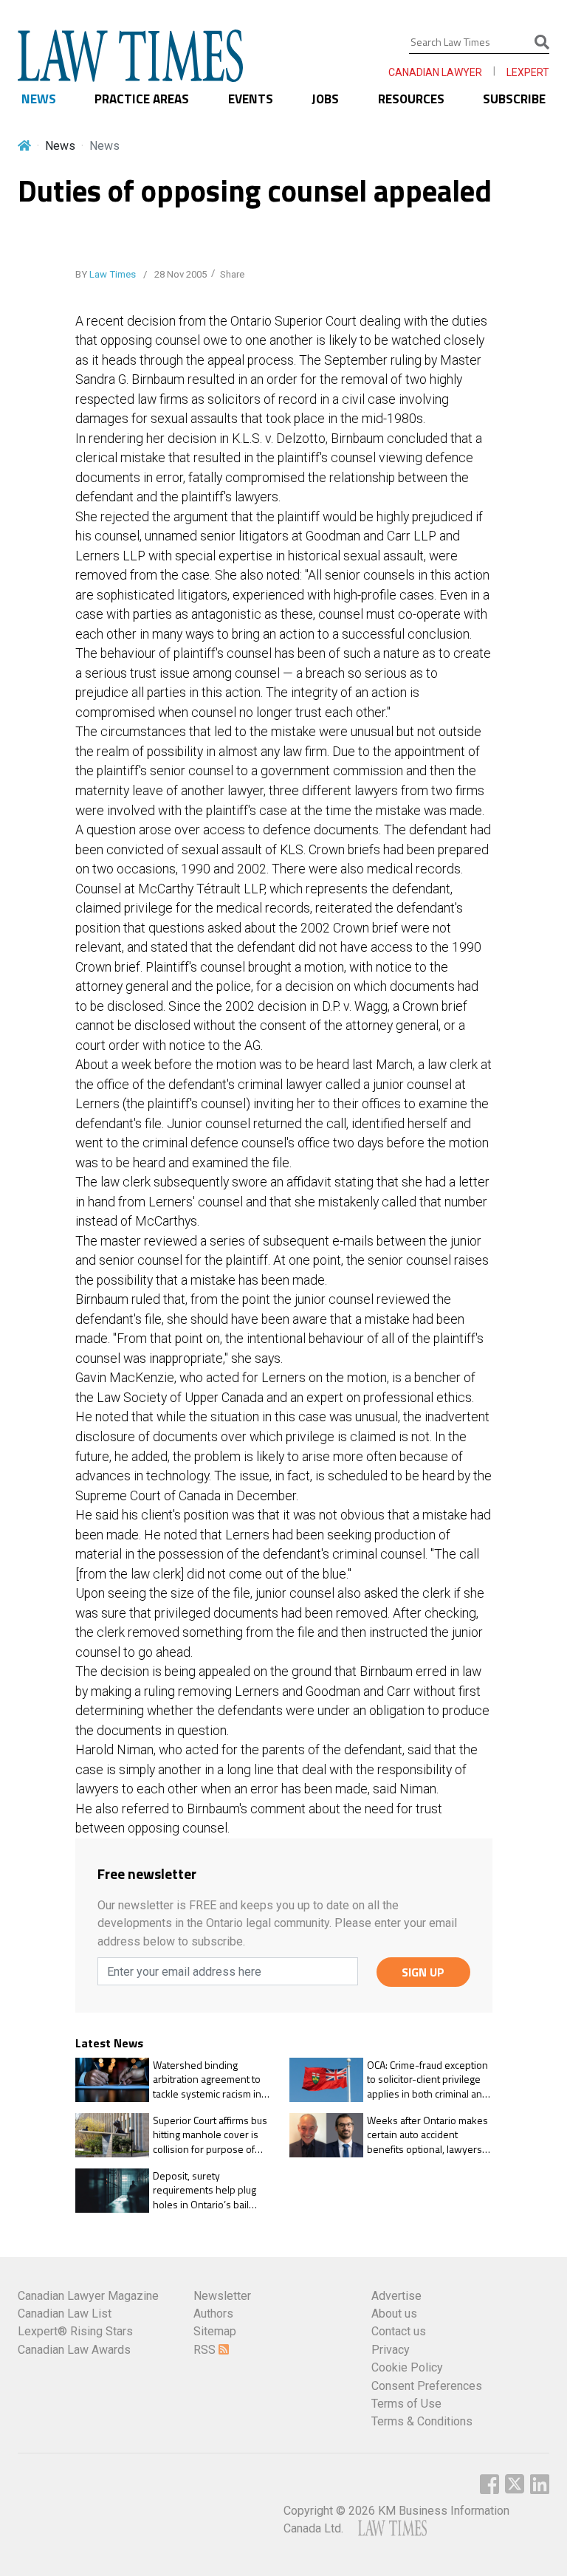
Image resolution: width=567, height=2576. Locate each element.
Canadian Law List (65, 2314)
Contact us (399, 2331)
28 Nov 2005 (179, 274)
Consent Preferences (427, 2386)
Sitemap (215, 2331)
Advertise (396, 2296)
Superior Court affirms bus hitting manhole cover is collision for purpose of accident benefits (210, 2135)
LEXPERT (528, 72)
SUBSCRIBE (514, 99)
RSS (206, 2350)
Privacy (391, 2350)
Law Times (113, 274)
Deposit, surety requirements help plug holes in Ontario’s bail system (205, 2190)
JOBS (325, 99)
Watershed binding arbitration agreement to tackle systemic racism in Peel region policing (207, 2079)
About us (394, 2314)
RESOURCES (411, 99)
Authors (213, 2314)
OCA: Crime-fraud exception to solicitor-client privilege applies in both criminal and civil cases (427, 2079)
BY (106, 274)
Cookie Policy (407, 2367)
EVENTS (251, 99)
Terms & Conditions (422, 2421)
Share (232, 274)
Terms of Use (406, 2404)
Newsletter (222, 2296)
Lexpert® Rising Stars (75, 2331)
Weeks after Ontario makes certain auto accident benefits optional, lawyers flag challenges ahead (427, 2135)
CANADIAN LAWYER (435, 72)
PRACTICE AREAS (142, 99)
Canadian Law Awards (74, 2350)
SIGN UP (423, 1972)
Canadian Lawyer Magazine (88, 2296)
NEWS (39, 99)
